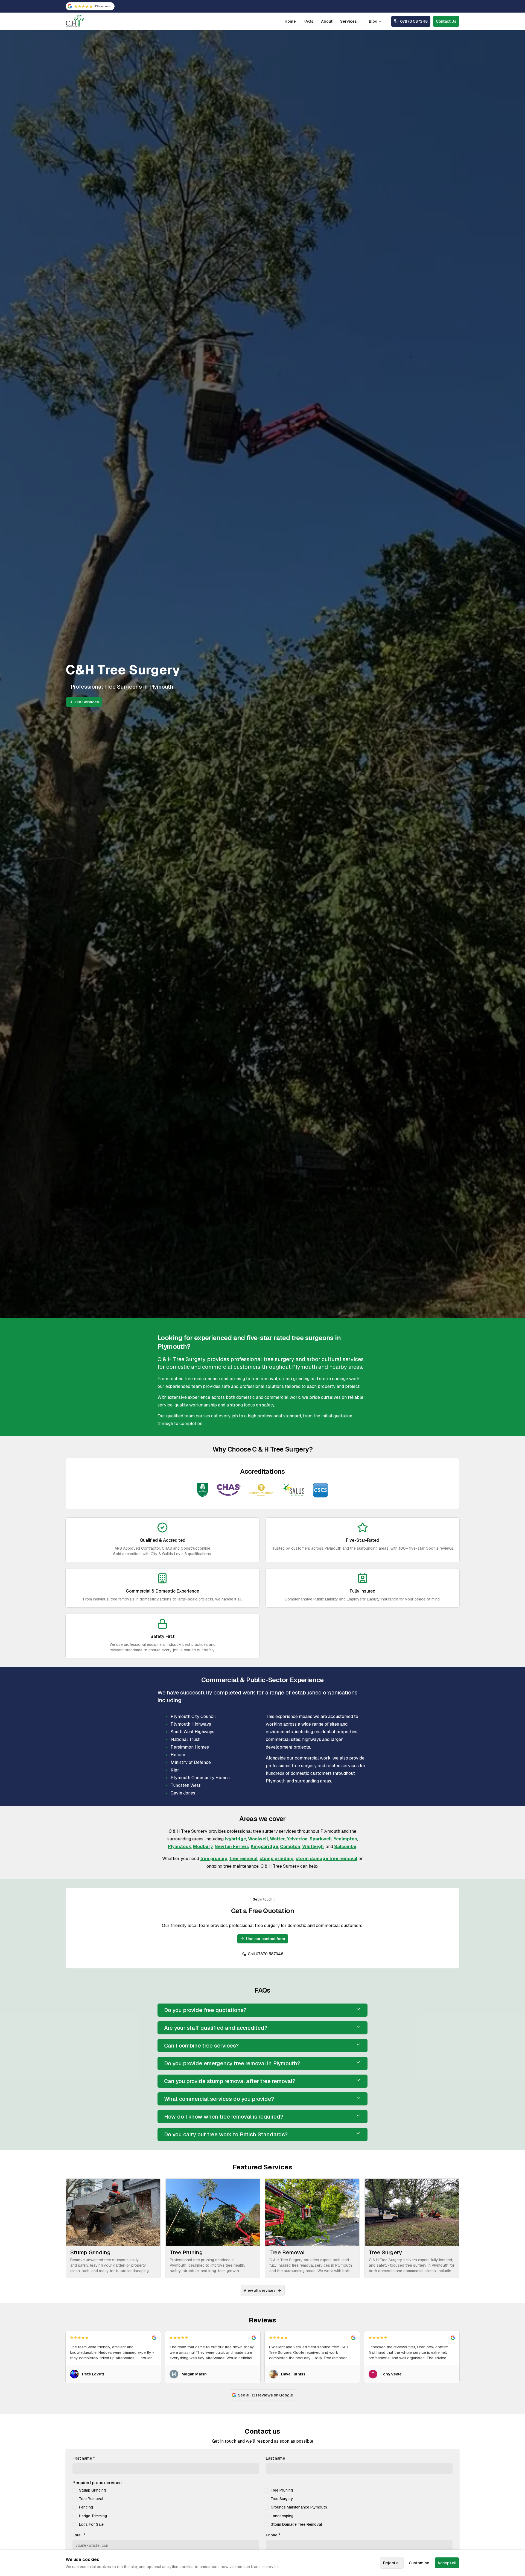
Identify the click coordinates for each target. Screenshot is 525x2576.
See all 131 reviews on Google (266, 2395)
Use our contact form (266, 1939)
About (327, 21)
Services (348, 21)
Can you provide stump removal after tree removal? (230, 2081)
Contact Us (446, 21)
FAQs (308, 21)
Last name (275, 2458)
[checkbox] (75, 2490)
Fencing (86, 2507)
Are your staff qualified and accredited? (216, 2028)
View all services (260, 2290)
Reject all (392, 2563)
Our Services (87, 702)
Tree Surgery (282, 2499)
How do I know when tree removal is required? (224, 2117)
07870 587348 (414, 21)
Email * (79, 2535)
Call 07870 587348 (266, 1954)
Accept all (447, 2563)
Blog (373, 21)
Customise (419, 2563)
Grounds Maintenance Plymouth (299, 2507)
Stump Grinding (92, 2490)
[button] (113, 2357)
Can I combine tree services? (201, 2046)
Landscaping (282, 2516)
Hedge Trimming (93, 2516)
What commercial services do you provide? (219, 2099)
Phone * (273, 2535)
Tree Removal (91, 2499)
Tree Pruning (282, 2490)
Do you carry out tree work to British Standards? (226, 2134)
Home (290, 21)
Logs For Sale (91, 2524)
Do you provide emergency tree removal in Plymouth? (232, 2063)
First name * (84, 2458)
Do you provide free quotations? (205, 2010)
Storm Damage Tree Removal (296, 2524)
